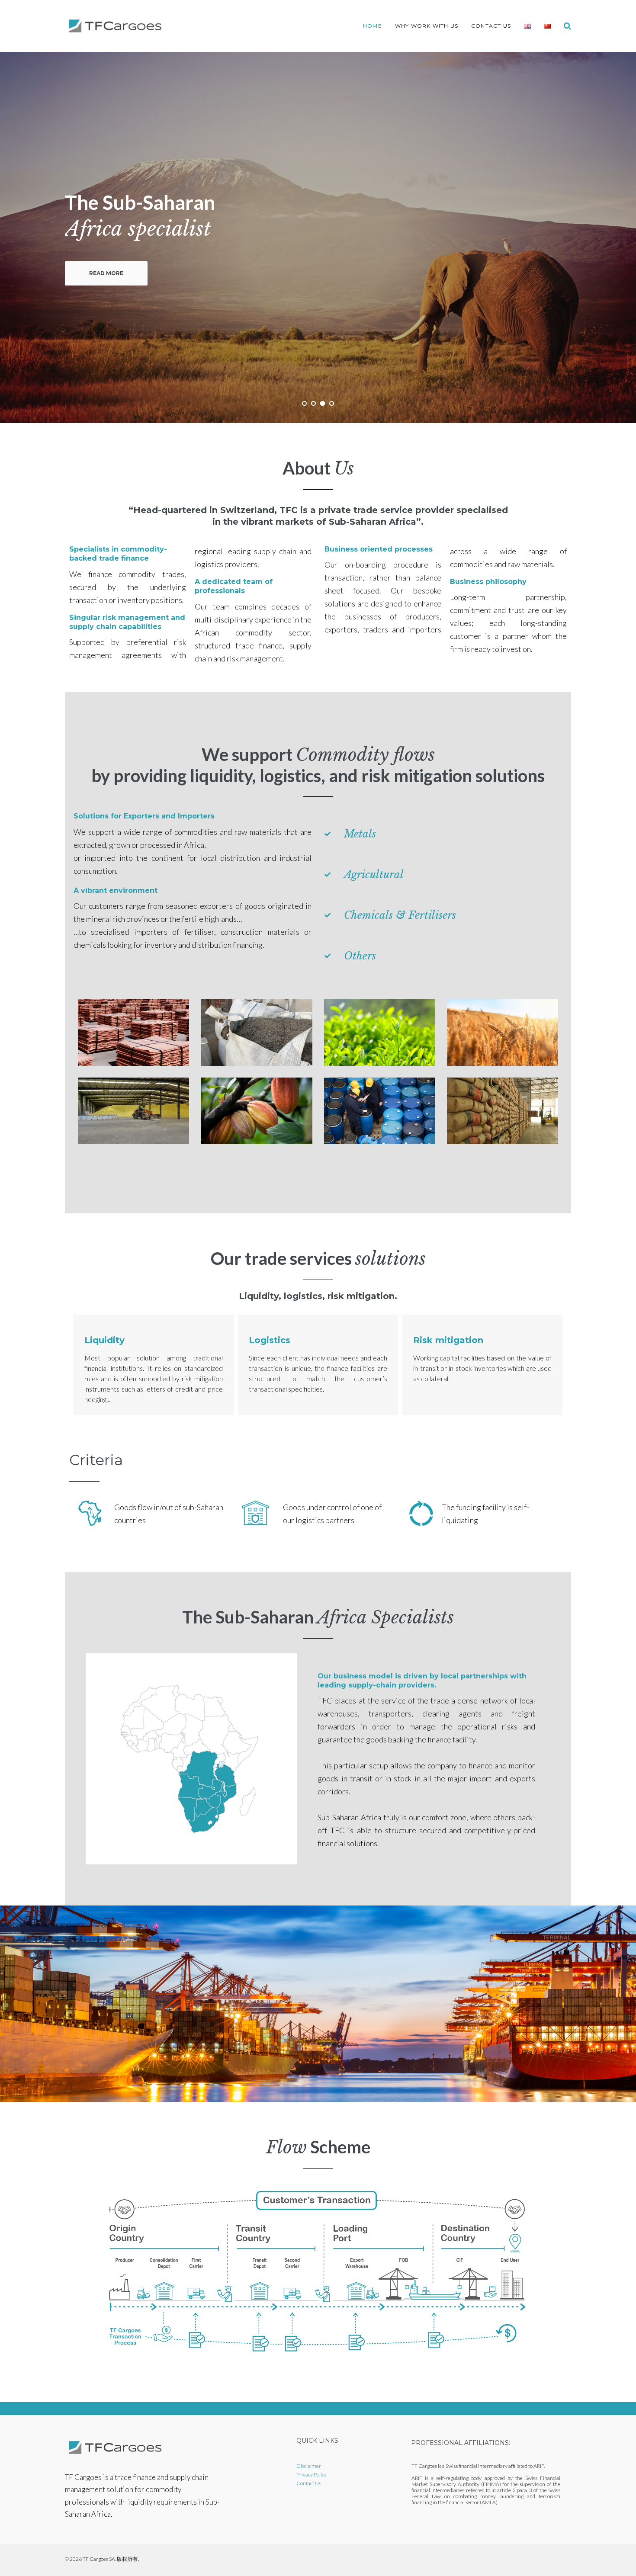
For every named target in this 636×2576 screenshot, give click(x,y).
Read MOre (106, 273)
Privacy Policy (312, 2475)
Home (373, 26)
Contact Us (491, 26)
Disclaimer (309, 2466)
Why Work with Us (427, 26)
